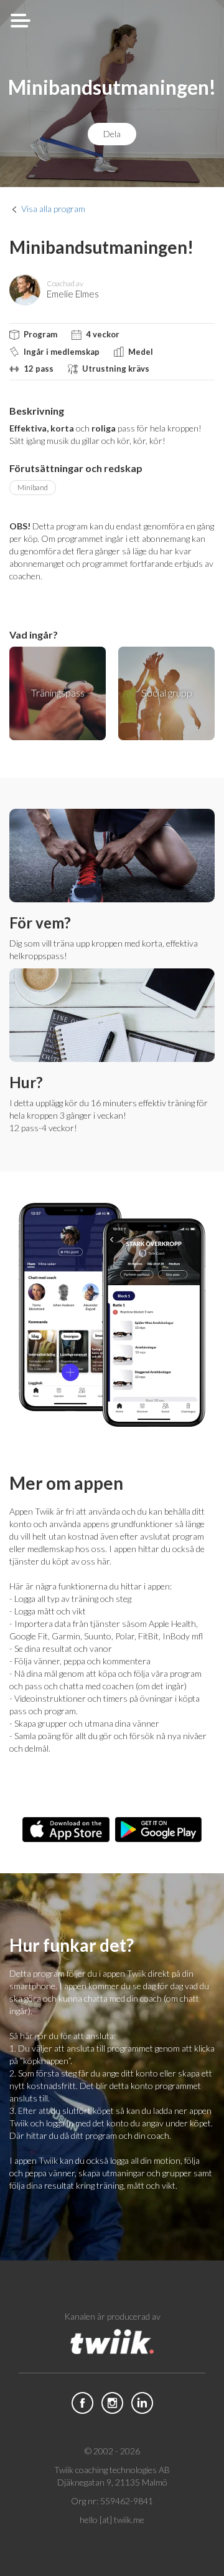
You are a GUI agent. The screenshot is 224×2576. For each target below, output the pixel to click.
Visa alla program (53, 209)
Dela (112, 134)
